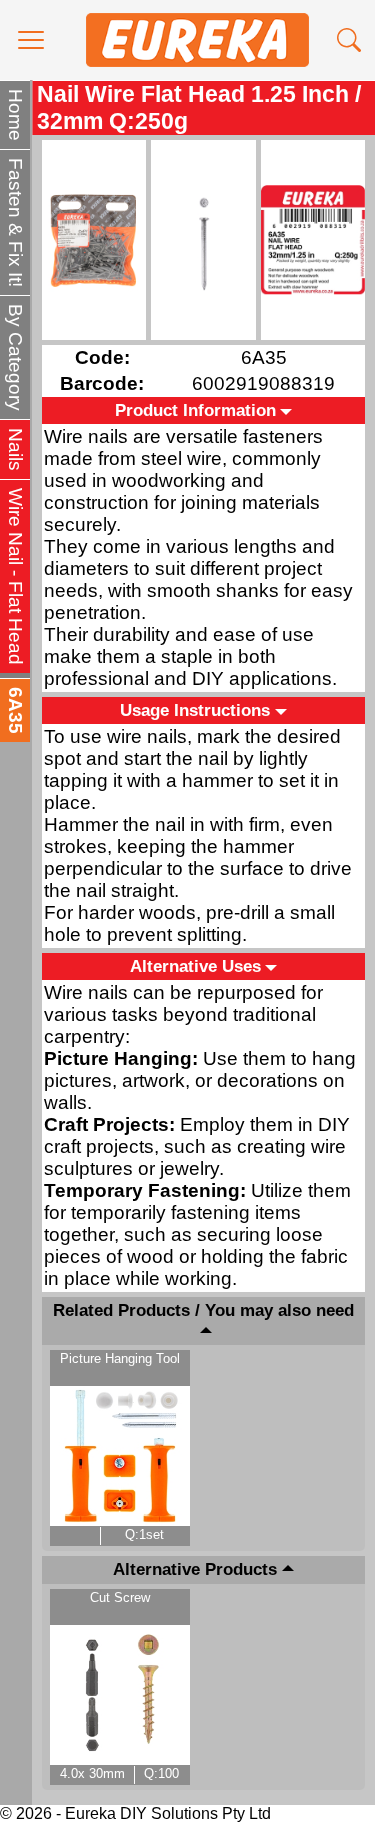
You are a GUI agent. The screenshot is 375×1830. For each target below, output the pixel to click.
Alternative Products (195, 1570)
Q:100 (161, 1773)
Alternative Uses (195, 966)
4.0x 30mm (92, 1773)
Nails (15, 449)
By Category (15, 357)
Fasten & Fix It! (15, 222)
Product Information (195, 410)
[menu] (31, 40)
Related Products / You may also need (203, 1310)
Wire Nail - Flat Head (15, 576)
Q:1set (144, 1534)
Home (15, 115)
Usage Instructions (195, 710)
